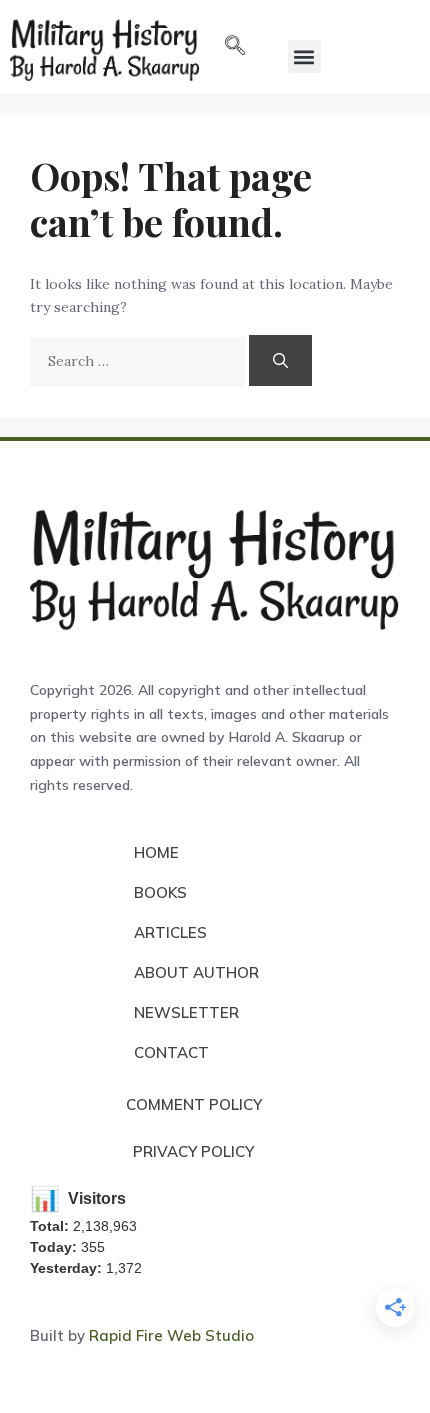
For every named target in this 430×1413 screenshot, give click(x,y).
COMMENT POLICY (194, 1104)
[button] (235, 47)
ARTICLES (170, 932)
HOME (156, 852)
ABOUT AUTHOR (196, 972)
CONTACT (171, 1052)
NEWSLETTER (186, 1012)
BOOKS (160, 892)
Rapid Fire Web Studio (171, 1335)
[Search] (280, 360)
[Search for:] (139, 361)
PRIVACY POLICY (193, 1151)
